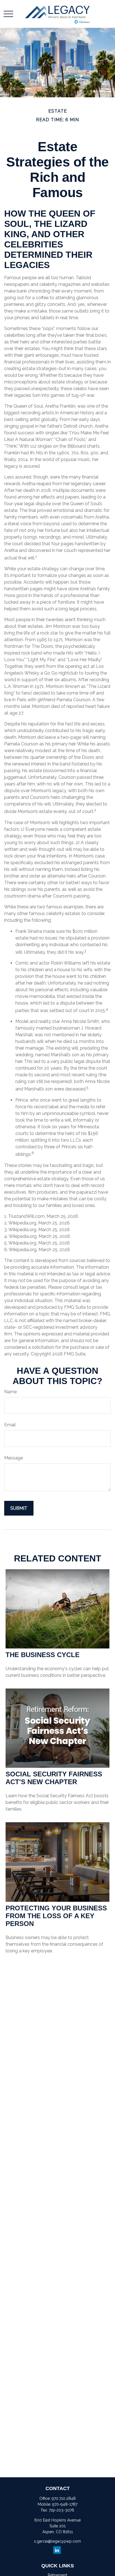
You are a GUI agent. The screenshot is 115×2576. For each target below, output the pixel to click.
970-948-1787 (65, 2504)
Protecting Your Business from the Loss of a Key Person (56, 1916)
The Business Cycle (43, 1655)
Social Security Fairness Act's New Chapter (54, 1778)
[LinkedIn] (57, 2550)
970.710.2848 (64, 2498)
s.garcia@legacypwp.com (57, 2541)
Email (10, 1425)
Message (14, 1458)
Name (10, 1392)
